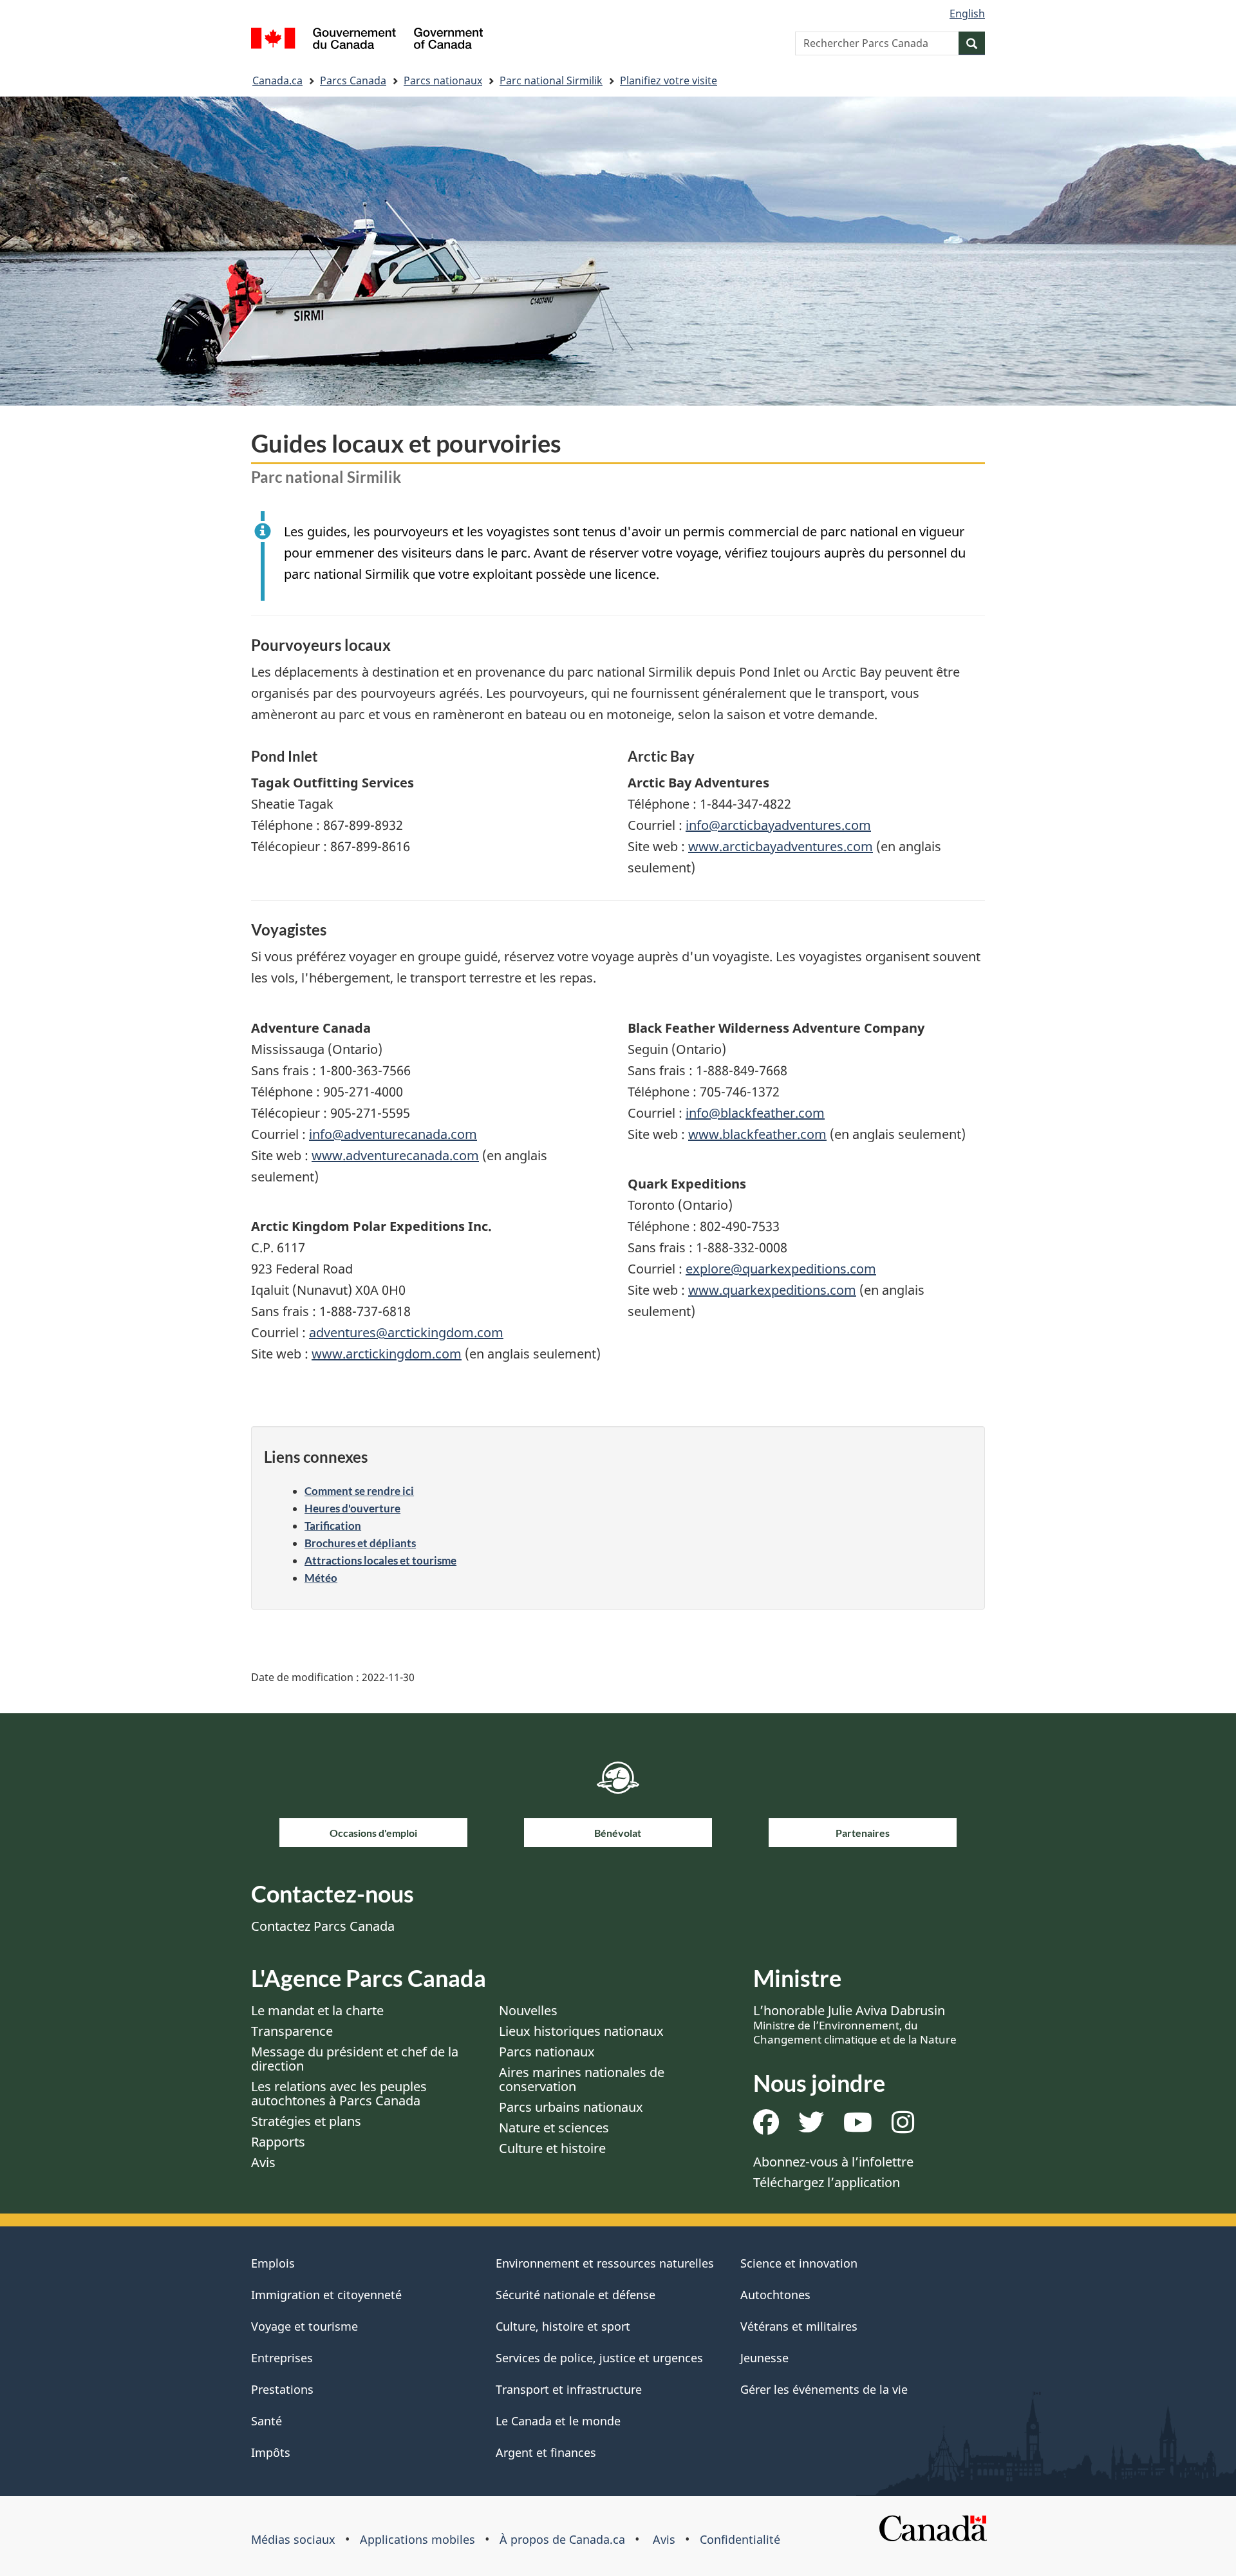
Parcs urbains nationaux (571, 2107)
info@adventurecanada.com (393, 1134)
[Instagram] (903, 2127)
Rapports (278, 2142)
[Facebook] (766, 2127)
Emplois (273, 2263)
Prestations (282, 2389)
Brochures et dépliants (360, 1543)
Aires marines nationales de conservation (582, 2079)
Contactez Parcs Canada (323, 1926)
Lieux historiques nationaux (581, 2031)
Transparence (292, 2031)
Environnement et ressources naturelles (605, 2263)
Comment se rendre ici (359, 1491)
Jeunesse (764, 2358)
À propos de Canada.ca (562, 2539)
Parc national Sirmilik (551, 80)
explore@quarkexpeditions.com (781, 1269)
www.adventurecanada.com (395, 1155)
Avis (263, 2162)
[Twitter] (811, 2127)
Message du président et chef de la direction (355, 2059)
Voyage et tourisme (304, 2326)
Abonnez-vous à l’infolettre (833, 2162)
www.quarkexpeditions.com (772, 1290)
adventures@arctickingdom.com (406, 1332)
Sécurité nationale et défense (576, 2295)
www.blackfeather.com (757, 1134)
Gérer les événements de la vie (824, 2389)
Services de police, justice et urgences (599, 2358)
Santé (267, 2421)
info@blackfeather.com (755, 1113)
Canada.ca (277, 80)
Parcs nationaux (443, 80)
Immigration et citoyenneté (326, 2295)
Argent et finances (546, 2452)
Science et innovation (799, 2263)
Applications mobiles (417, 2539)
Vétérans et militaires (799, 2326)
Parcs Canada (353, 80)
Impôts (271, 2452)
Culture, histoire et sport (563, 2326)
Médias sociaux (293, 2539)
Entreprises (282, 2358)
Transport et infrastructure (569, 2389)
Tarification (333, 1526)
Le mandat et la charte (317, 2010)
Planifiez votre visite (669, 80)
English (967, 14)
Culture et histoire (552, 2148)
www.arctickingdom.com (387, 1354)
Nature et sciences (554, 2128)
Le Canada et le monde (558, 2421)
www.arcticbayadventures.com (781, 846)
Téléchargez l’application (827, 2182)
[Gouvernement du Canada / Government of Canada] (367, 40)
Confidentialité (740, 2539)
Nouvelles (528, 2010)
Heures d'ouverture (352, 1508)
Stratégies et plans (306, 2121)
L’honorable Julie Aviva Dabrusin (855, 2024)
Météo (321, 1578)
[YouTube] (858, 2127)
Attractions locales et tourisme (380, 1560)
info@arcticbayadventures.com (778, 825)
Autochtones (775, 2295)
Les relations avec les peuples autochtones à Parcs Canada (339, 2093)
